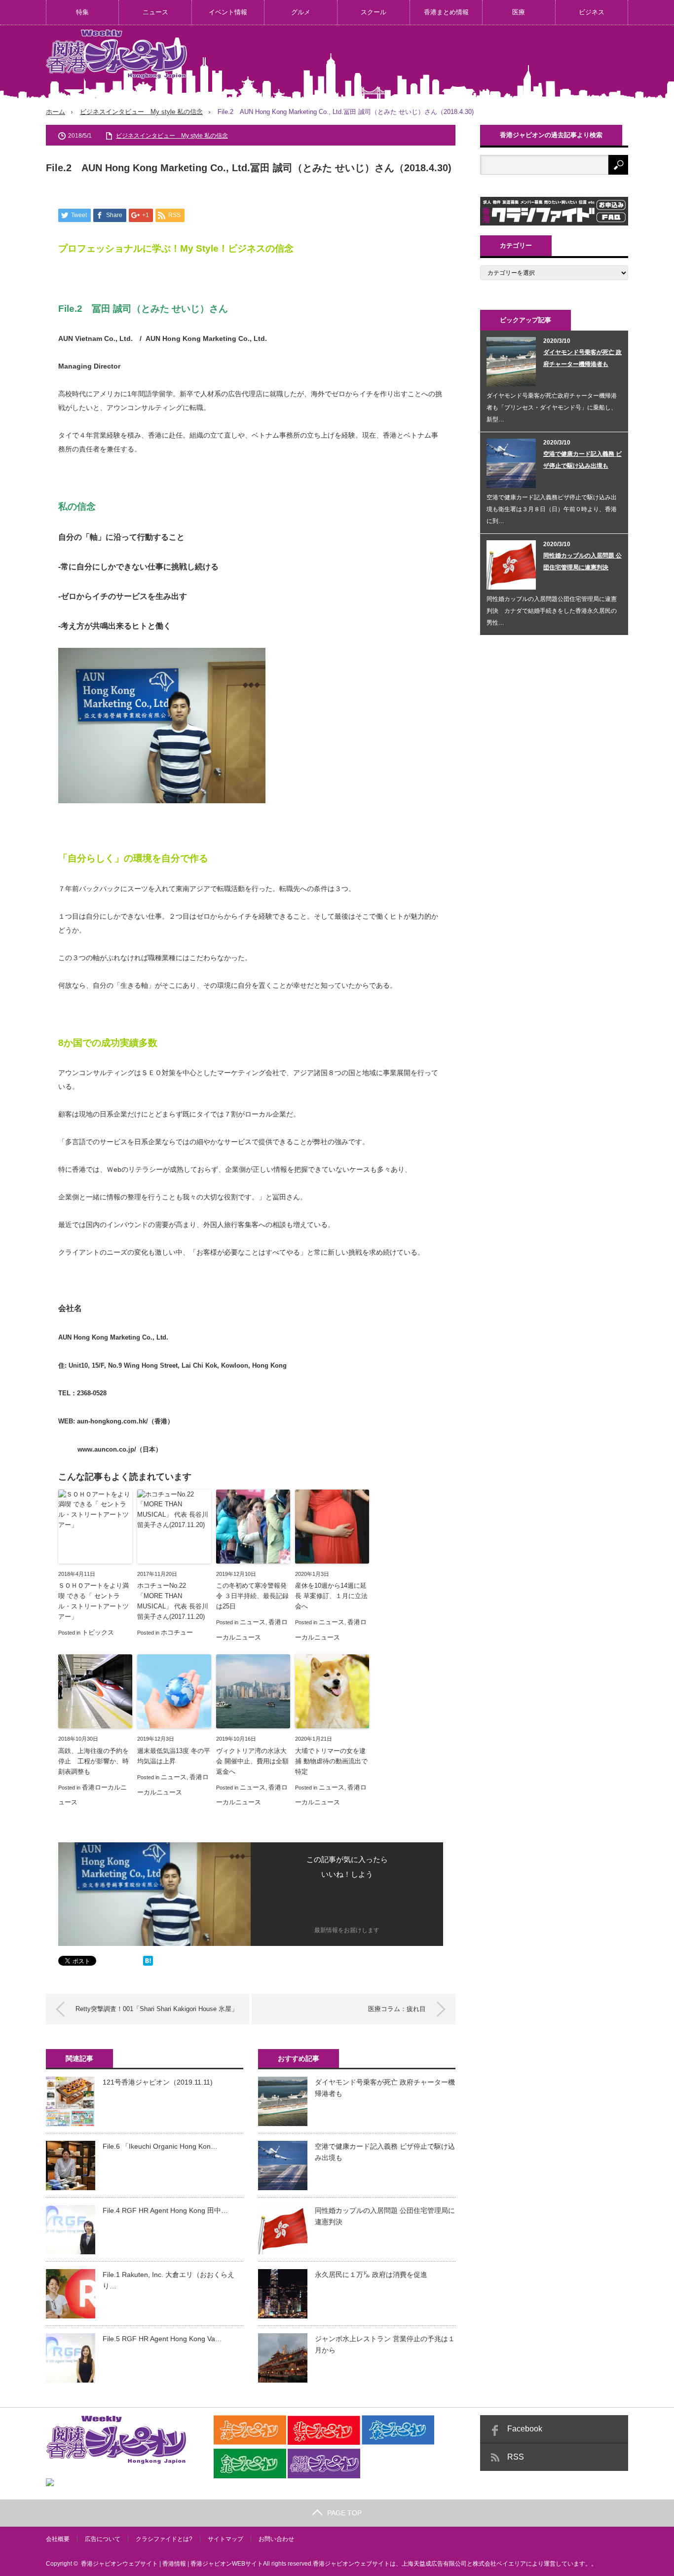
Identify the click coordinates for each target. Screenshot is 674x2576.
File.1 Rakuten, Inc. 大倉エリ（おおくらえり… (168, 2280)
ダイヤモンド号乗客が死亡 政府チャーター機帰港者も (385, 2088)
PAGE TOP (344, 2513)
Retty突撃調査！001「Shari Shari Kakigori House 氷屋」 (157, 2009)
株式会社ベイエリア (499, 2564)
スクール (374, 12)
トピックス (98, 1632)
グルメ (301, 12)
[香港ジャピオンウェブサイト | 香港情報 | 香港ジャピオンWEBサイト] (116, 54)
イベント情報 (228, 12)
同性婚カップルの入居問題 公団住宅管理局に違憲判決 (385, 2216)
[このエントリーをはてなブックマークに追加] (148, 1963)
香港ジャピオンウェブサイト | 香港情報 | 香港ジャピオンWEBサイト (172, 2564)
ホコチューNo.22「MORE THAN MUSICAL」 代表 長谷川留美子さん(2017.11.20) (173, 1601)
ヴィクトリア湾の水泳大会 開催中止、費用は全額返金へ (252, 1761)
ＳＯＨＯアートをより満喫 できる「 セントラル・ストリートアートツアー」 (94, 1601)
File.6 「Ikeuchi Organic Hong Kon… (160, 2146)
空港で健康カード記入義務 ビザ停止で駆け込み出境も (385, 2152)
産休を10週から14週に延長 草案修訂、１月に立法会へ (331, 1596)
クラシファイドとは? (164, 2539)
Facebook (525, 2429)
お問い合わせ (276, 2539)
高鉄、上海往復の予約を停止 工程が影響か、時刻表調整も (94, 1761)
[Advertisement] (449, 61)
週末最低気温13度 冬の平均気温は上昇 (174, 1756)
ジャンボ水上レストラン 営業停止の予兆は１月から (385, 2344)
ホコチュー (177, 1632)
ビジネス (592, 12)
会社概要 (58, 2539)
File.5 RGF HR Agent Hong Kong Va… (162, 2339)
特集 (82, 12)
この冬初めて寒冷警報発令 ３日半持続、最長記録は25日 (252, 1596)
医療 (519, 12)
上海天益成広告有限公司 (434, 2564)
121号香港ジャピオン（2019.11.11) (158, 2082)
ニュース (155, 12)
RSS (516, 2457)
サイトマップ (225, 2539)
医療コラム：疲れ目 (397, 2009)
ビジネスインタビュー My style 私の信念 (141, 112)
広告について (103, 2539)
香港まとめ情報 (446, 12)
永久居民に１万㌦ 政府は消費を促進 (371, 2275)
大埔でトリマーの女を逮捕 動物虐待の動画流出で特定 (331, 1761)
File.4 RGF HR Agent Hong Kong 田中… (165, 2210)
